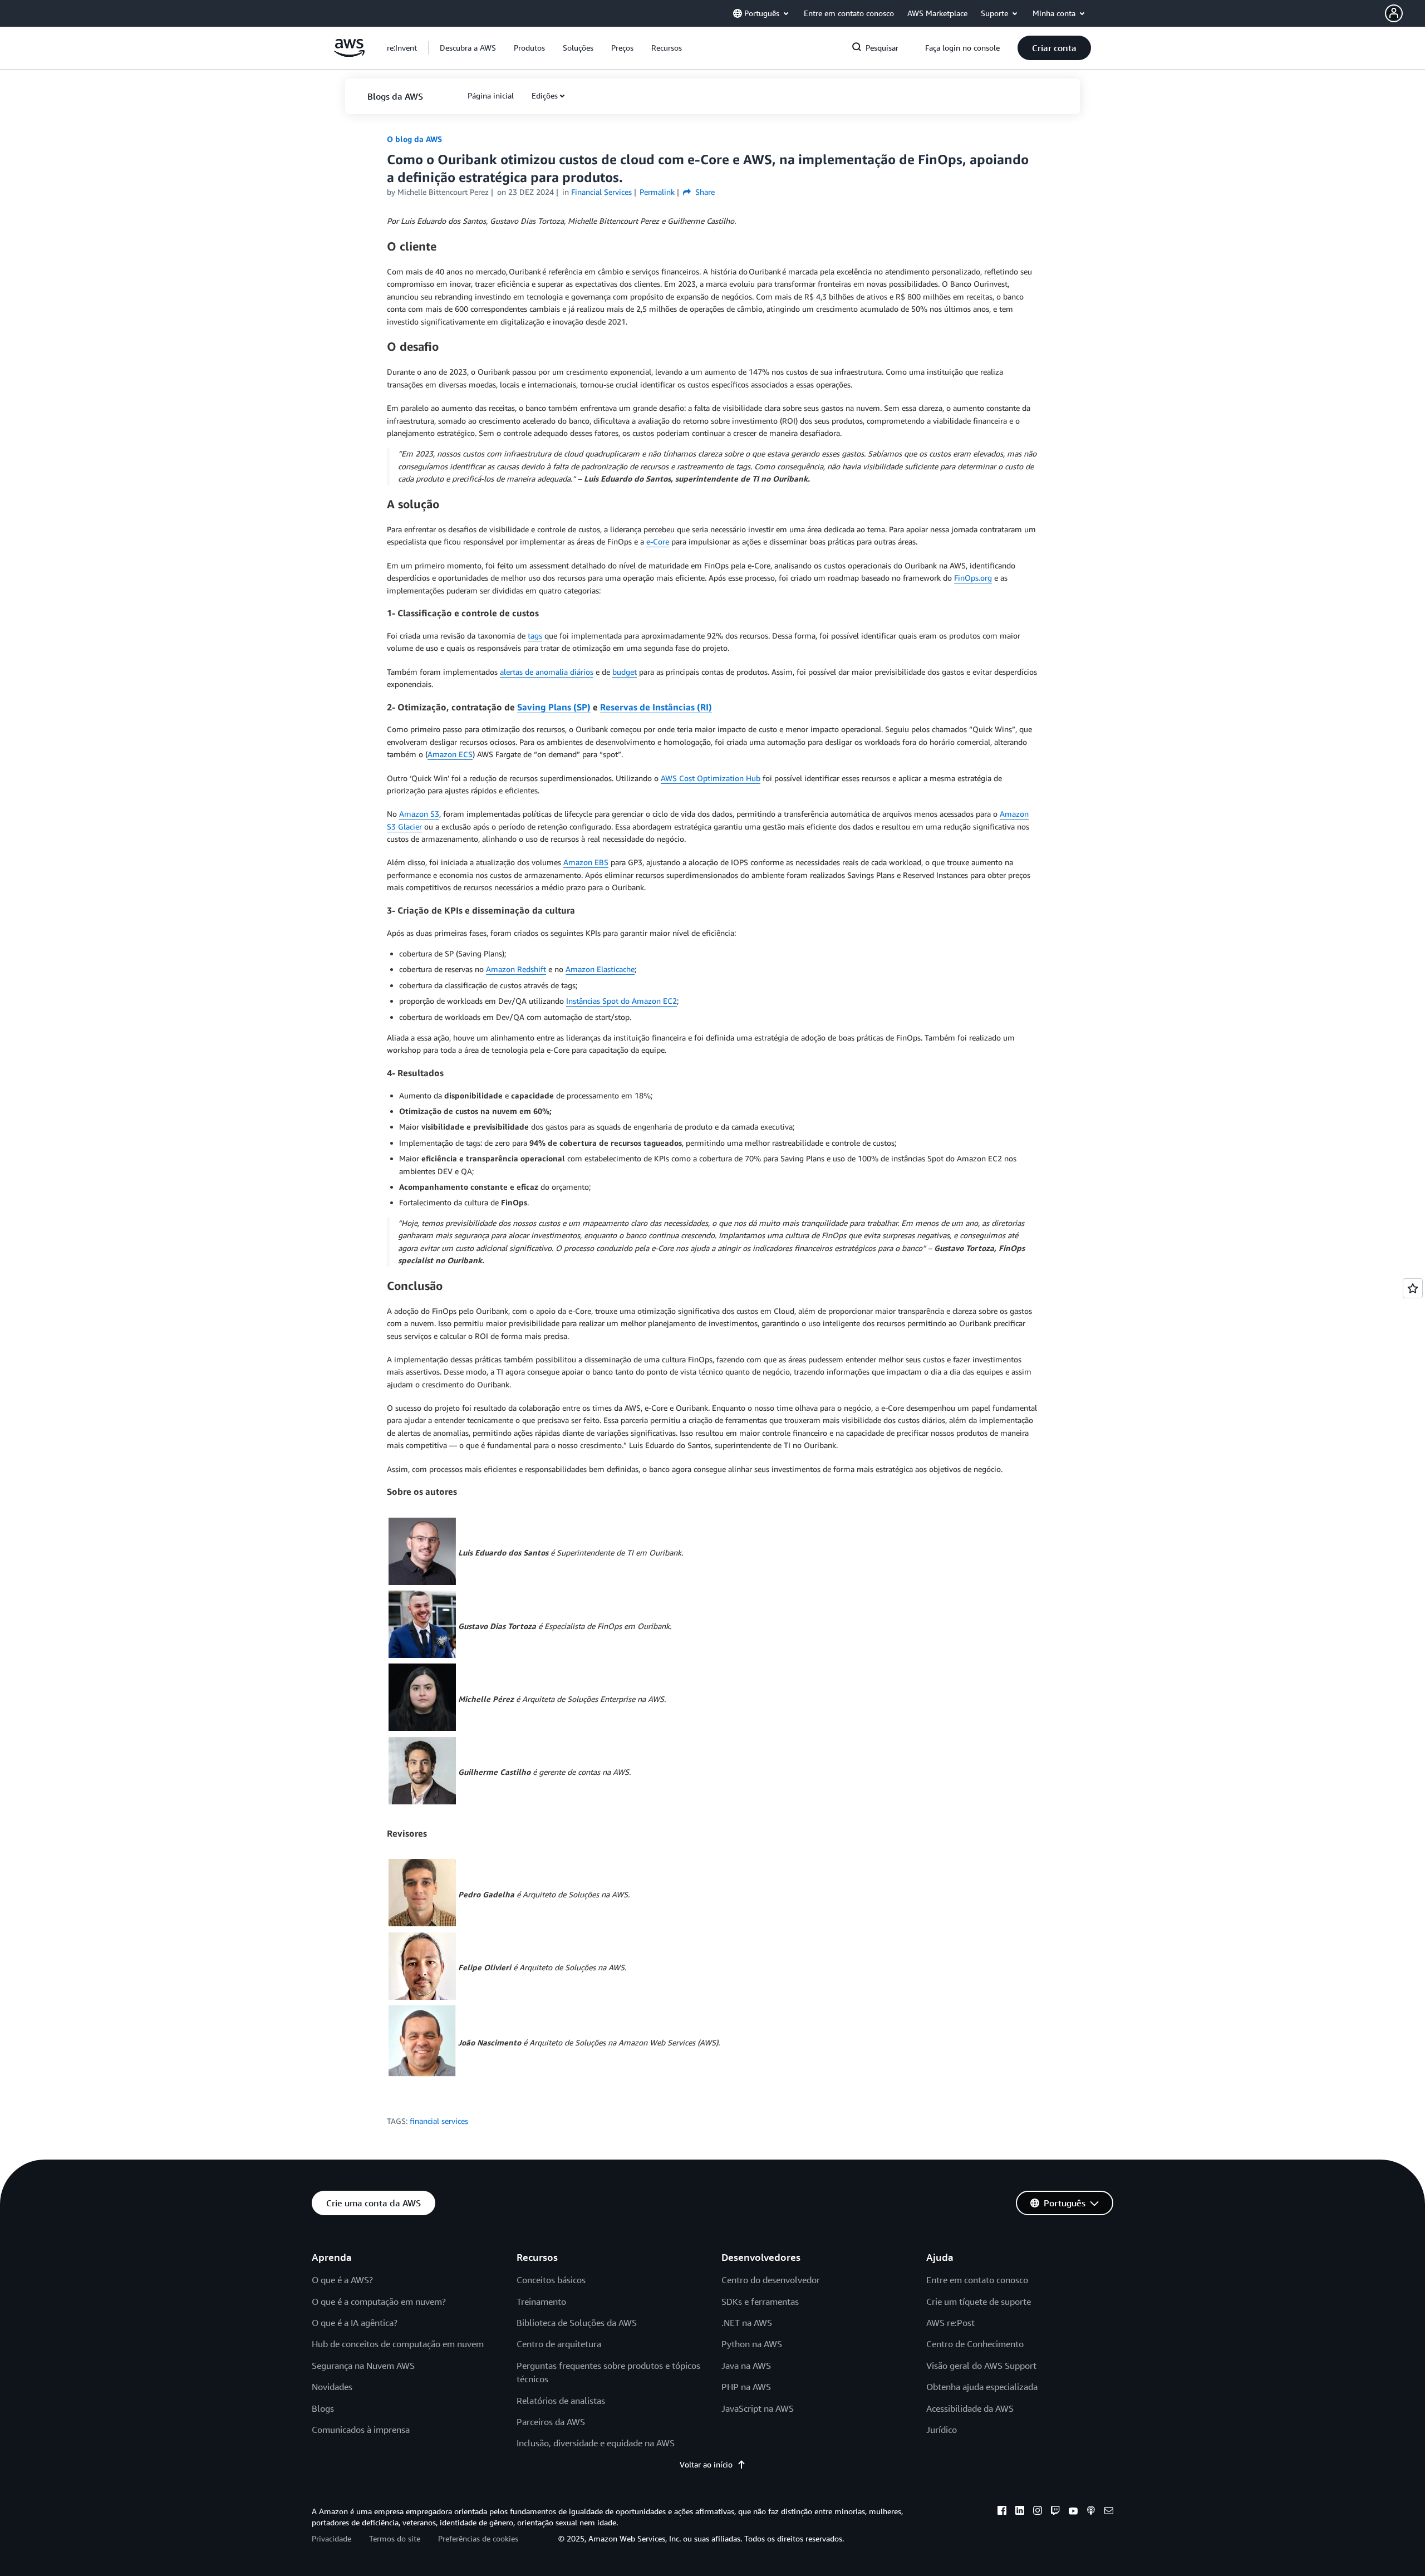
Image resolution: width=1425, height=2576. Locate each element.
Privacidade (331, 2538)
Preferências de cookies (478, 2538)
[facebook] (1002, 2512)
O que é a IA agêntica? (355, 2323)
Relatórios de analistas (561, 2401)
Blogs (323, 2408)
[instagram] (1038, 2512)
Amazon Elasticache (600, 969)
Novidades (332, 2387)
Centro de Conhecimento (975, 2344)
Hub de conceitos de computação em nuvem (398, 2344)
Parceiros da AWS (551, 2422)
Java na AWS (746, 2366)
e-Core (658, 541)
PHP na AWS (746, 2387)
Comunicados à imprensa (361, 2430)
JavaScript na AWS (758, 2408)
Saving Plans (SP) (554, 707)
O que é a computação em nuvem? (379, 2302)
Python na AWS (752, 2344)
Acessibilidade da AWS (970, 2408)
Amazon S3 (419, 814)
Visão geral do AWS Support (981, 2366)
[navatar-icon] (1394, 13)
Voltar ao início (706, 2464)
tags (535, 636)
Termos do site (395, 2538)
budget (625, 672)
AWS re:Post (950, 2323)
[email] (1109, 2512)
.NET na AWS (747, 2323)
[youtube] (1073, 2512)
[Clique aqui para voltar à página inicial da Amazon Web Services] (349, 54)
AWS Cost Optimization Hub (711, 778)
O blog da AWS (414, 139)
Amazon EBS (586, 862)
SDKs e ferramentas (760, 2302)
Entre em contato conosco (977, 2280)
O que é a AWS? (342, 2280)
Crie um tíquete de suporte (979, 2302)
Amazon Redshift (516, 969)
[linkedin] (1020, 2512)
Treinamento (541, 2302)
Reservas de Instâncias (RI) (656, 707)
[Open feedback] (1413, 1288)
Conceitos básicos (551, 2280)
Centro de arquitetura (559, 2344)
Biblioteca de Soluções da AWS (577, 2323)
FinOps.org (973, 578)
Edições (545, 95)
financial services (439, 2121)
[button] (1405, 13)
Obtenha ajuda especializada (982, 2387)
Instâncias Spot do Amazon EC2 (621, 1001)
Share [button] (704, 192)
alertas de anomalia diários (547, 672)
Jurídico (942, 2430)
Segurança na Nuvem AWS (363, 2366)
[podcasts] (1091, 2512)
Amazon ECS (450, 754)
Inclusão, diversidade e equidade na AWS (596, 2443)
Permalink (657, 192)
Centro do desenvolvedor (771, 2280)
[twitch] (1055, 2512)
